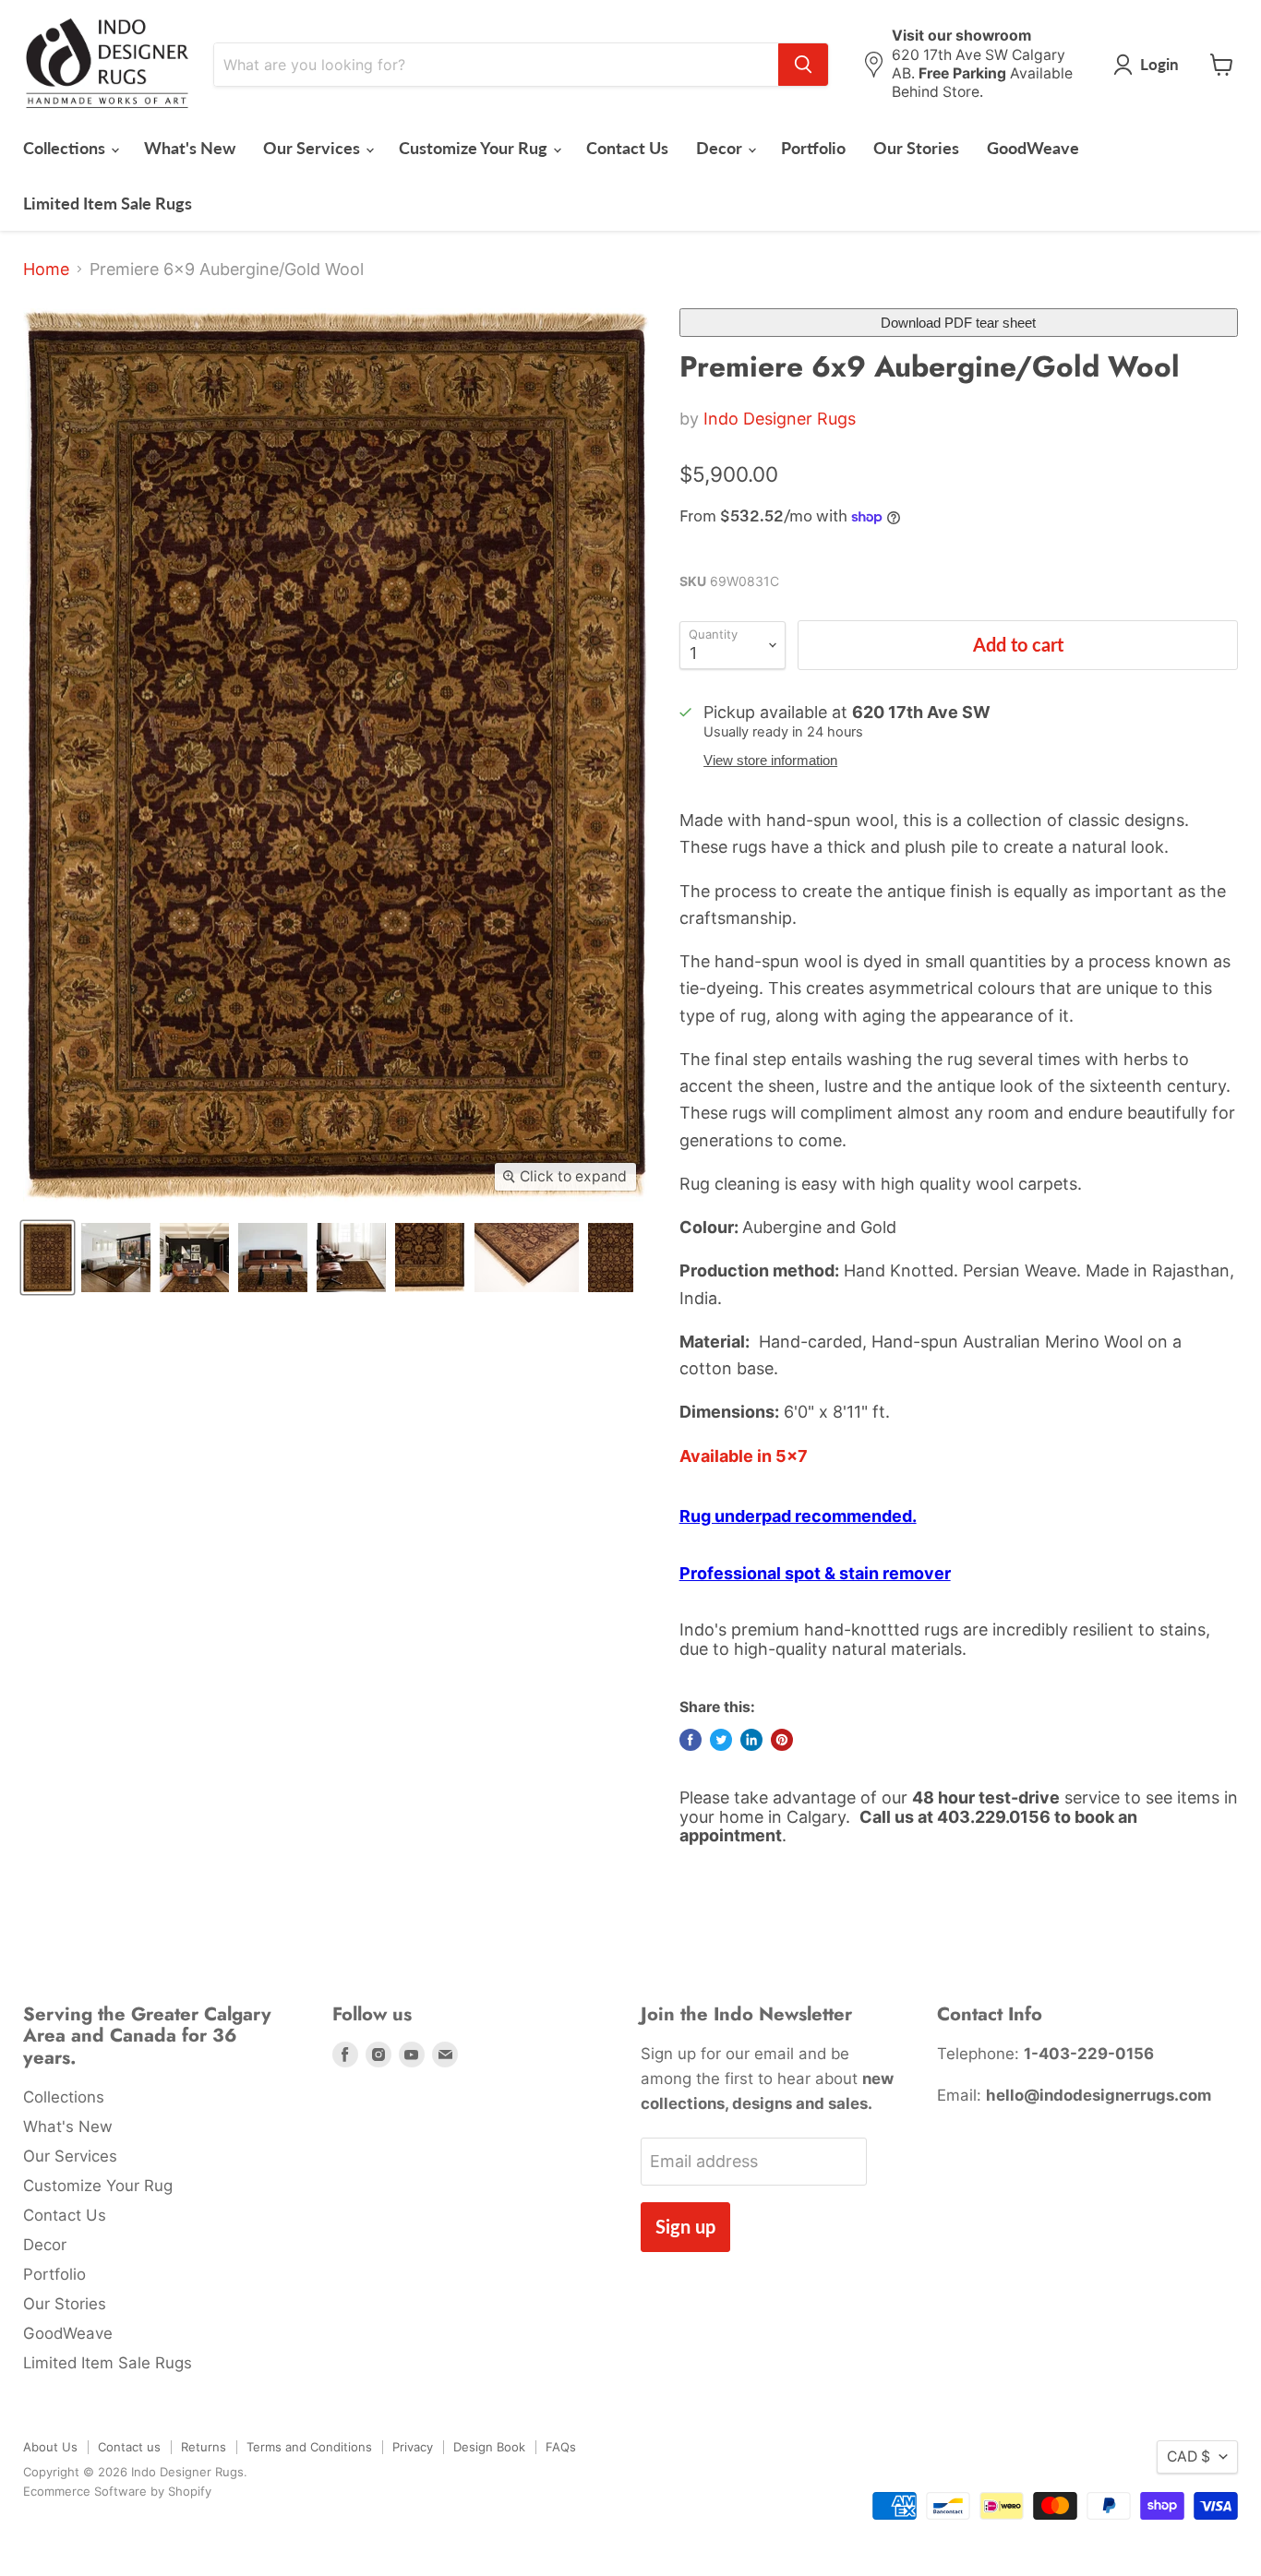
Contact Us (627, 148)
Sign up (685, 2226)
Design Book (489, 2447)
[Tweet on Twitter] (721, 1740)
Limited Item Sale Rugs (108, 203)
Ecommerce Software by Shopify (117, 2491)
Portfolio (813, 148)
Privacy (413, 2447)
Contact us (129, 2447)
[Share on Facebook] (691, 1740)
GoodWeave (1033, 148)
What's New (190, 148)
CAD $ (1189, 2456)
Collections (66, 148)
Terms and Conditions (309, 2447)
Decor (721, 148)
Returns (204, 2447)
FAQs (561, 2447)
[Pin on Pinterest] (782, 1740)
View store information (770, 761)
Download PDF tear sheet (958, 323)
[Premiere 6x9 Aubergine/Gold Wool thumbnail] (48, 1258)
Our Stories (916, 148)
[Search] (803, 65)
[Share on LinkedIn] (751, 1740)
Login (1159, 64)
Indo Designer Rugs (780, 419)
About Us (50, 2447)
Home (46, 270)
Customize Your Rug (475, 148)
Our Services (313, 148)
